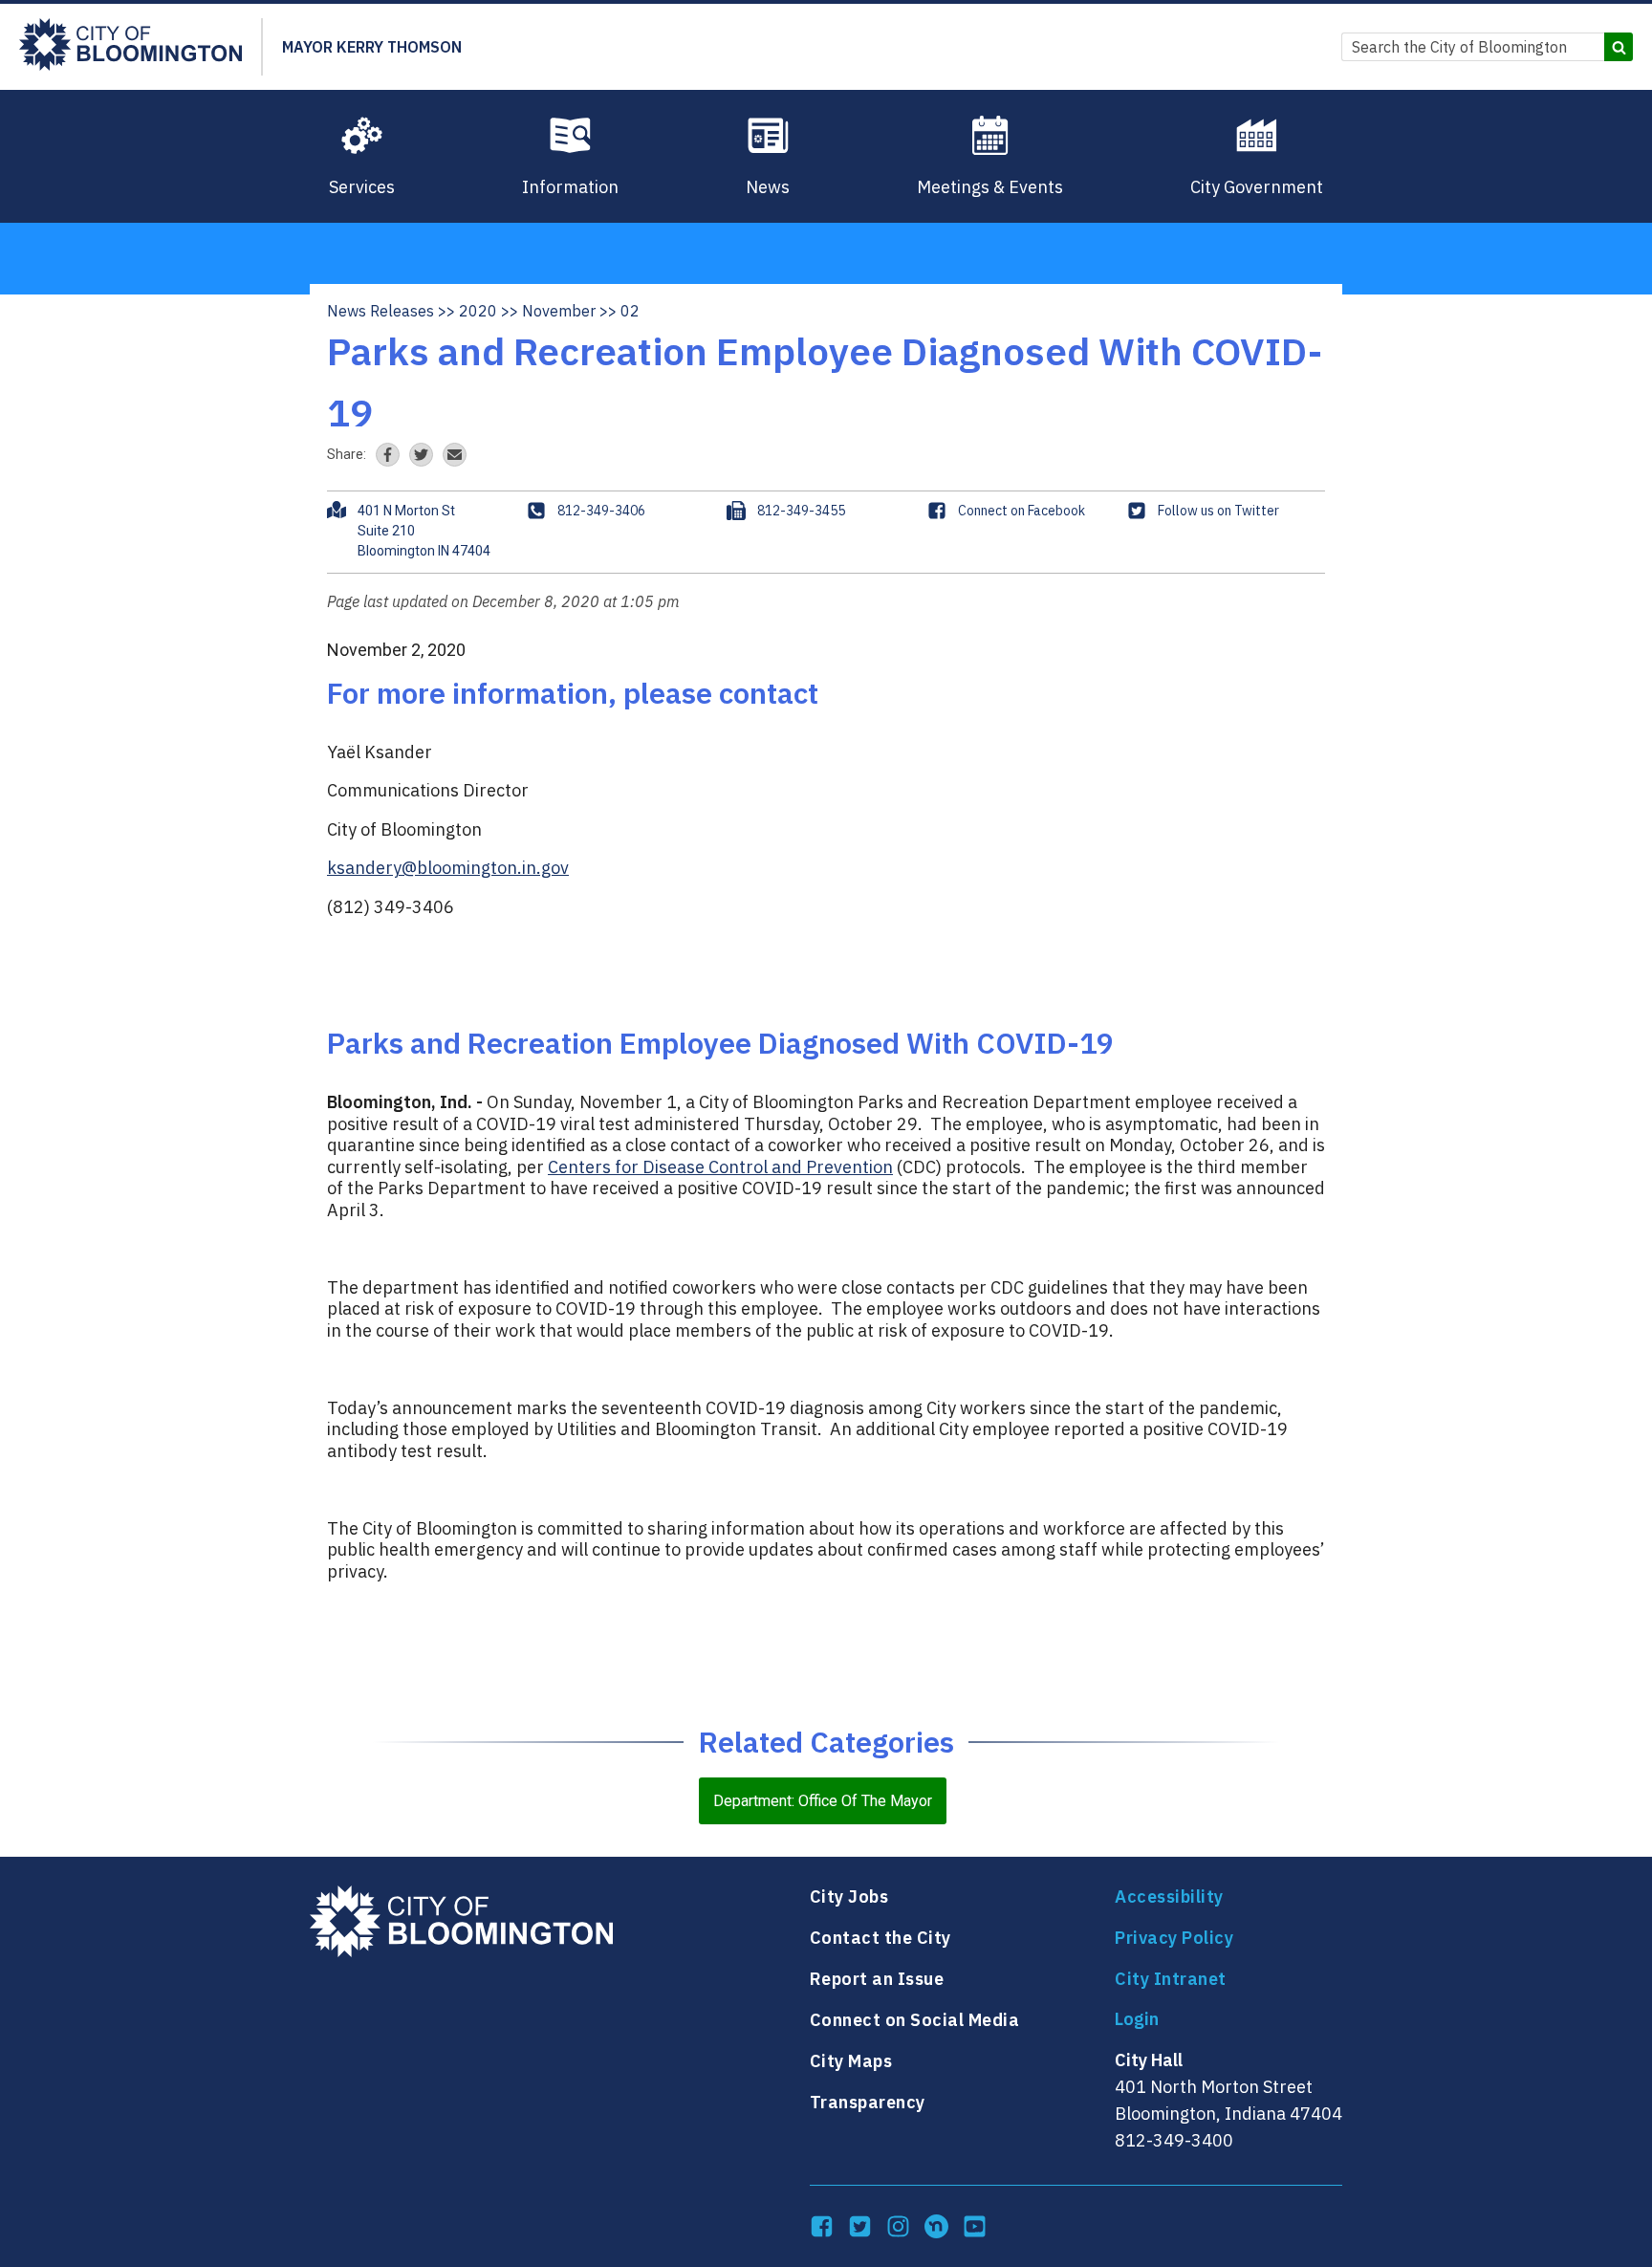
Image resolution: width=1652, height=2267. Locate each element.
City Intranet (1171, 1979)
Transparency (868, 2102)
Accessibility (1169, 1896)
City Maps (851, 2061)
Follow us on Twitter (1218, 511)
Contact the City (880, 1938)
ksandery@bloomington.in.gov (448, 868)
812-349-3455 (801, 511)
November (559, 311)
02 (630, 311)
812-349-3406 (601, 511)
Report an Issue (877, 1979)
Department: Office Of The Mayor (823, 1801)
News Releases (380, 311)
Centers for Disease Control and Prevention (720, 1167)
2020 (478, 311)
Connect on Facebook (1022, 511)
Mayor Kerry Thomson (372, 47)
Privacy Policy (1174, 1938)
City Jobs (849, 1896)
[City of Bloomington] (130, 47)
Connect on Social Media (915, 2020)
